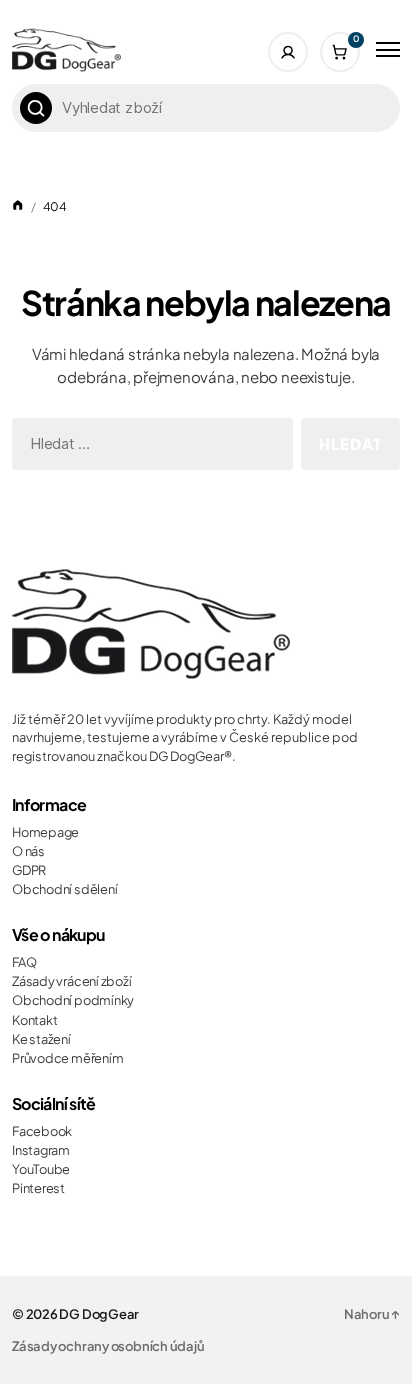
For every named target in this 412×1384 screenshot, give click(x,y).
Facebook (42, 1131)
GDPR (29, 870)
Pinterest (38, 1188)
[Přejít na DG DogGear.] (18, 206)
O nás (28, 851)
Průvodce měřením (67, 1058)
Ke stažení (41, 1039)
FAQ (24, 962)
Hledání (36, 108)
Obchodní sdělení (64, 889)
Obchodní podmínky (73, 1000)
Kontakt (34, 1020)
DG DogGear (99, 1314)
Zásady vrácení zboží (72, 981)
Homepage (45, 832)
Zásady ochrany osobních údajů (108, 1346)
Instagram (41, 1150)
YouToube (41, 1169)
